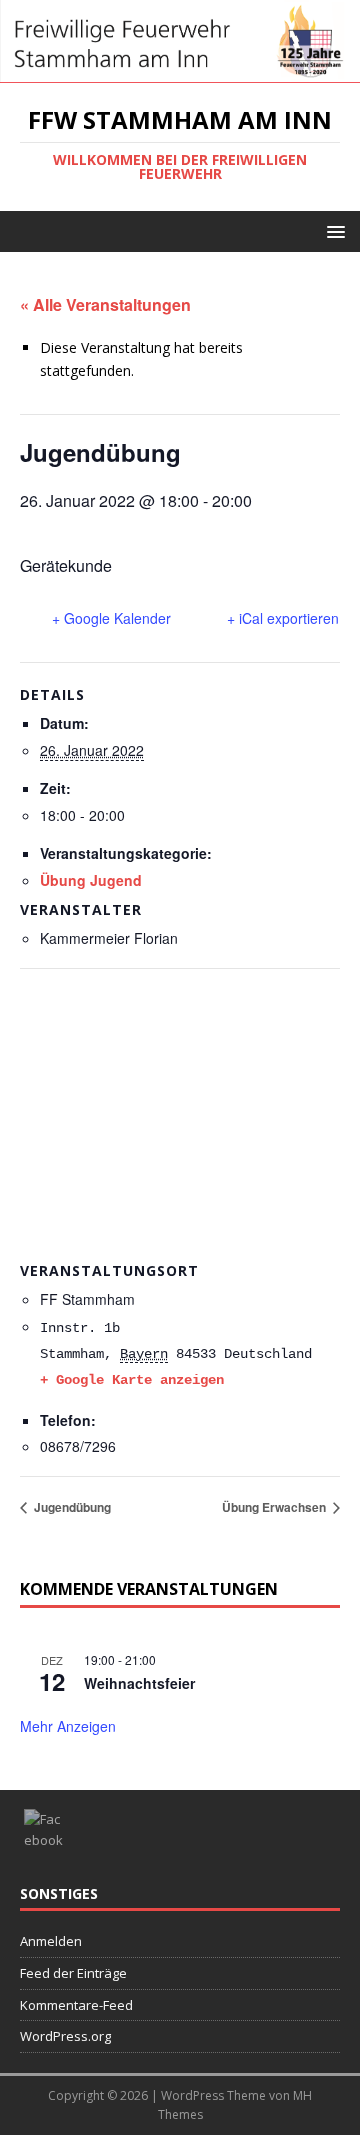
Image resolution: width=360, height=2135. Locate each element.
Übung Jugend (91, 880)
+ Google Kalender (111, 618)
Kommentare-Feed (76, 2005)
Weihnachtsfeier (139, 1683)
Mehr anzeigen (68, 1726)
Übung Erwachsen (275, 1507)
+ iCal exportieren (283, 618)
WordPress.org (65, 2036)
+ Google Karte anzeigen (132, 1380)
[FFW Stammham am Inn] (180, 71)
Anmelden (51, 1941)
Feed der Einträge (73, 1973)
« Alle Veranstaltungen (105, 304)
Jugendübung (71, 1507)
